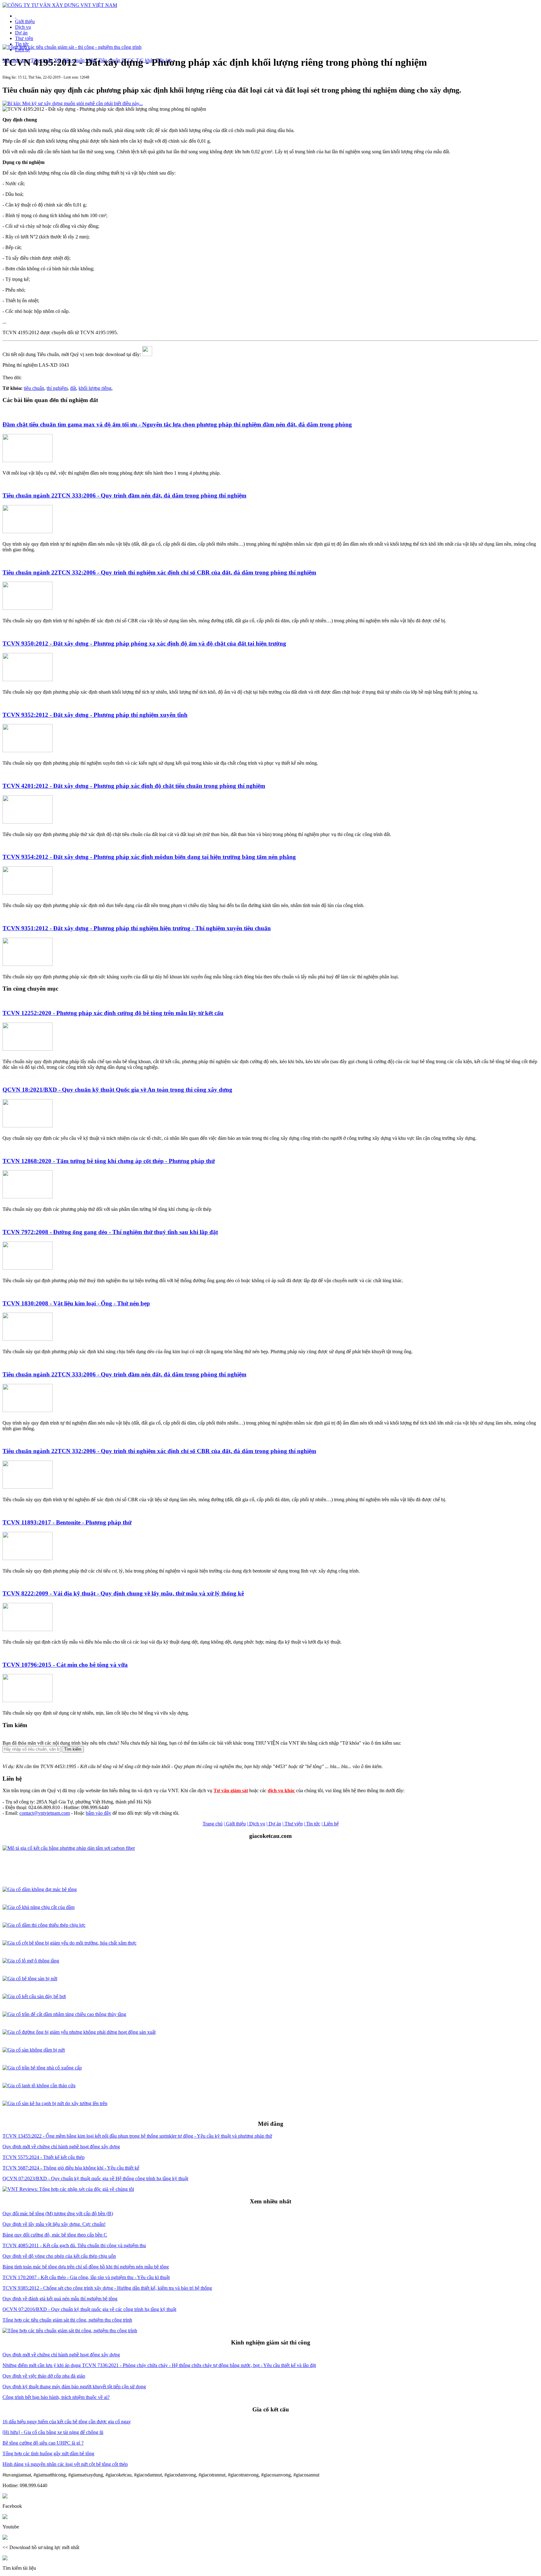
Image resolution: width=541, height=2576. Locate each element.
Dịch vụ (23, 27)
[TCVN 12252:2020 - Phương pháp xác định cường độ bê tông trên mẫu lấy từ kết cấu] (28, 1049)
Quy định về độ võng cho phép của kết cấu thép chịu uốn (59, 2256)
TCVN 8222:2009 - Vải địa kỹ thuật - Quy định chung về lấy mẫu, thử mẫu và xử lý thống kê (123, 1593)
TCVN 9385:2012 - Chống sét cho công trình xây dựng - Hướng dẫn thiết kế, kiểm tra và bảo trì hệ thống (107, 2288)
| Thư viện (293, 1824)
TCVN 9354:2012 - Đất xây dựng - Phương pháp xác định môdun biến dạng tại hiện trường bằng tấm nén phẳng (149, 857)
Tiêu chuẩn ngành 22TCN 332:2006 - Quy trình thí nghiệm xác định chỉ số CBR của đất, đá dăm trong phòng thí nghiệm (159, 572)
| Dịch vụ (256, 1824)
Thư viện (24, 38)
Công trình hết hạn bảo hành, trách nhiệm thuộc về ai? (56, 2397)
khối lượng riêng (95, 388)
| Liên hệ (330, 1824)
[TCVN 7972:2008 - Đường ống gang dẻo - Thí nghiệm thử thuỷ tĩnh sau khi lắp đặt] (28, 1268)
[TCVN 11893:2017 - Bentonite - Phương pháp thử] (28, 1558)
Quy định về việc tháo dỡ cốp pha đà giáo (44, 2376)
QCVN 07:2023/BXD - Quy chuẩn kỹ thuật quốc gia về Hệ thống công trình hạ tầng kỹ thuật (95, 2178)
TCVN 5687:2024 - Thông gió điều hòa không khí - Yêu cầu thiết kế (71, 2168)
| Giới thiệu (235, 1824)
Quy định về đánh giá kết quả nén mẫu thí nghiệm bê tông (60, 2299)
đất (73, 388)
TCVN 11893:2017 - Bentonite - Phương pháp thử (67, 1522)
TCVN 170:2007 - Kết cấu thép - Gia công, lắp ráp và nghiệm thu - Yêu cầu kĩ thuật (86, 2277)
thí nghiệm (57, 388)
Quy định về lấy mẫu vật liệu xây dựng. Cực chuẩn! (54, 2224)
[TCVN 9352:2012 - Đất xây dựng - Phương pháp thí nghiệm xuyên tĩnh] (28, 750)
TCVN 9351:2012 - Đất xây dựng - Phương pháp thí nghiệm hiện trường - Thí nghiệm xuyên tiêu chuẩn (137, 928)
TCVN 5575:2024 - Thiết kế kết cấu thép (44, 2157)
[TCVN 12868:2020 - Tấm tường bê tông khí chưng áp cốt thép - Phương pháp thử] (28, 1197)
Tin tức (22, 44)
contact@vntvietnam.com (45, 1813)
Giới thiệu (25, 21)
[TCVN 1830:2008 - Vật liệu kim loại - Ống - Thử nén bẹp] (28, 1339)
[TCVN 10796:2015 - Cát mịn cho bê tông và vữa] (28, 1700)
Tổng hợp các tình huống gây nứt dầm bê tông (48, 2454)
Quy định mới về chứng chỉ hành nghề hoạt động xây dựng (61, 2147)
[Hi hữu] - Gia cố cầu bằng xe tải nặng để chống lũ (53, 2432)
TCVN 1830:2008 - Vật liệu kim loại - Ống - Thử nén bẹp (76, 1303)
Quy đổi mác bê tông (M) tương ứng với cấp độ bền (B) (58, 2214)
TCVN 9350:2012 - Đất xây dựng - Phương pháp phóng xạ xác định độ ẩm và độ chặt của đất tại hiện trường (144, 643)
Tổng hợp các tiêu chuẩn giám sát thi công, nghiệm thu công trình (67, 2320)
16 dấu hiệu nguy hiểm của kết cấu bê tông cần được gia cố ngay (67, 2422)
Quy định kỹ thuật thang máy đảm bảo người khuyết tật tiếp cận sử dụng (74, 2387)
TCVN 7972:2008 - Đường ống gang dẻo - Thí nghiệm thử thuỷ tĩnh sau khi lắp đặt (110, 1232)
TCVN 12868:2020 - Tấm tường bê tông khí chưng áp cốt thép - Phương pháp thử (109, 1161)
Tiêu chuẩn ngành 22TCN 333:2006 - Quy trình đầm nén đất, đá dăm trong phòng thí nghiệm (124, 495)
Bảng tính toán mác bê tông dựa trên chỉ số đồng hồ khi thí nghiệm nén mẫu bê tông (86, 2267)
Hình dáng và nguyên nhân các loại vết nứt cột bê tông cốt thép (65, 2464)
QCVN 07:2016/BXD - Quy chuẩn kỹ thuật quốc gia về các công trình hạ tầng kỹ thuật (89, 2309)
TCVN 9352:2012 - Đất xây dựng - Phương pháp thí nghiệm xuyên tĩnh (95, 715)
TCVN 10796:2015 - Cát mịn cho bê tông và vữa (65, 1665)
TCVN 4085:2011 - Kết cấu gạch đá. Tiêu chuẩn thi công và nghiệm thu (74, 2245)
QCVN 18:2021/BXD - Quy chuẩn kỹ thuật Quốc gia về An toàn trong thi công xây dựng (117, 1090)
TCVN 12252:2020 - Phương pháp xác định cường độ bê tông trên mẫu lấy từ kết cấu (113, 1013)
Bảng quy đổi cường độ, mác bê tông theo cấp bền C (55, 2235)
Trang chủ (213, 1824)
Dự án (21, 33)
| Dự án (274, 1824)
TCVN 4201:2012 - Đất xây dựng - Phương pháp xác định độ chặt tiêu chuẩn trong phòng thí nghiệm (134, 786)
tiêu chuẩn (34, 388)
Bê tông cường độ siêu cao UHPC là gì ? (43, 2443)
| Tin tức (312, 1824)
